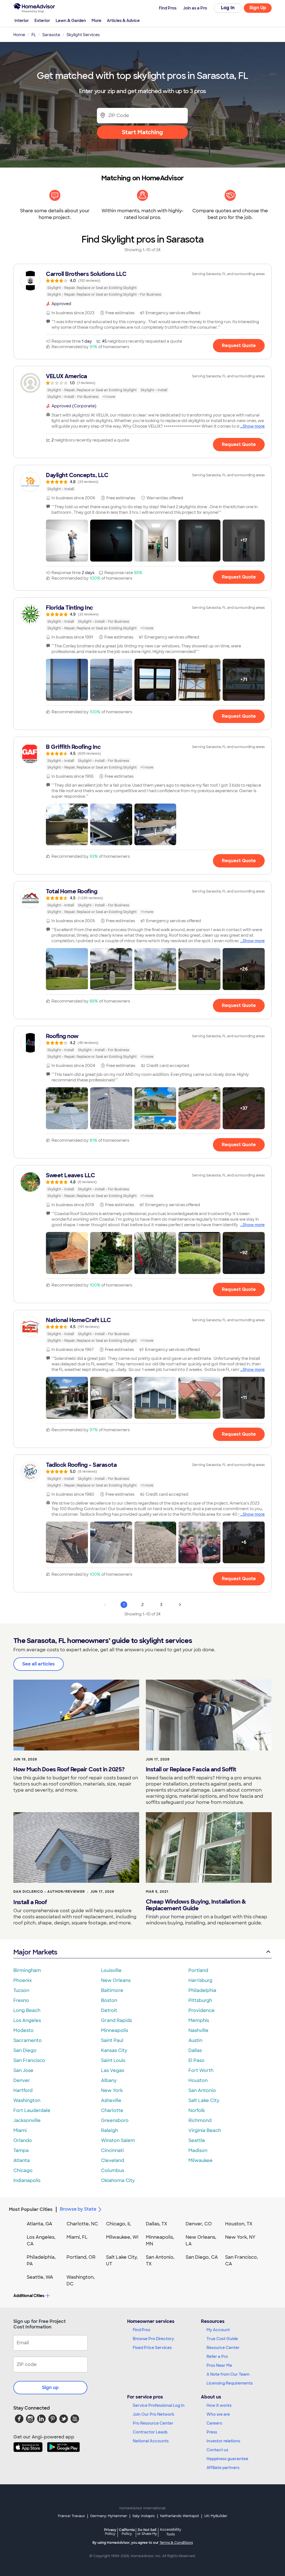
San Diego (25, 2050)
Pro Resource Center (153, 2423)
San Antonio (202, 2090)
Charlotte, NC (82, 2224)
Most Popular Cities (31, 2209)
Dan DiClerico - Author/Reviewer (49, 1892)
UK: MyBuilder (216, 2516)
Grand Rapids (116, 2020)
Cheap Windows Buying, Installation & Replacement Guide (196, 1905)
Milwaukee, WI (122, 2237)
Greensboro (115, 2120)
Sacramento (28, 2040)
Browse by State (78, 2209)
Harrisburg (200, 1980)
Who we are (218, 2414)
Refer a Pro (217, 2356)
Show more (254, 426)
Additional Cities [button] (29, 2296)
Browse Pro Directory (153, 2339)
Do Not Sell (147, 2532)
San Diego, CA (202, 2257)
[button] (67, 541)
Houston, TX (239, 2224)
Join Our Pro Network (153, 2414)
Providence (202, 2010)
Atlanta (22, 2160)
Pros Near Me (219, 2365)
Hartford (23, 2090)
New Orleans (116, 1980)
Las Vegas (113, 2070)
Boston (109, 2000)
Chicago (23, 2170)
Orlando (23, 2140)
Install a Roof (30, 1902)
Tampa (21, 2150)
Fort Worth (201, 2070)
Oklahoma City (118, 2180)
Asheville (111, 2100)
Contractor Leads (150, 2432)
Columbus (113, 2170)
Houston (198, 2080)
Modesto (24, 2030)
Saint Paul (112, 2040)
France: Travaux (71, 2516)
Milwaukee (201, 2160)
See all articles (39, 1664)
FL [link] (34, 35)
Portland (198, 1970)
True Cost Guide (222, 2339)
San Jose (23, 2070)
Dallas (195, 2050)
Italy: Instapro (144, 2516)
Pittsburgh (200, 2000)
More (96, 21)
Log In (228, 8)
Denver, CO (199, 2224)
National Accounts (151, 2441)
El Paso (196, 2060)
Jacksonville (27, 2120)
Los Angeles (27, 2020)
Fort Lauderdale (32, 2110)
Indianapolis (27, 2180)
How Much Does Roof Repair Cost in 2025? (69, 1769)
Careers (214, 2423)
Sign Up (258, 8)
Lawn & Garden (71, 21)
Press (212, 2432)
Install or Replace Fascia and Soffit (191, 1769)
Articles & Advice (123, 21)
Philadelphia (202, 1990)
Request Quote (239, 346)
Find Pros (142, 2330)
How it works (219, 2405)
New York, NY (240, 2237)
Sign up (50, 2387)
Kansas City (114, 2050)
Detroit (109, 2010)
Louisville (111, 1970)
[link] (142, 284)
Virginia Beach (205, 2130)
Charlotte (112, 2110)
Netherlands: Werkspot (180, 2516)
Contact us (217, 2450)
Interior (22, 21)
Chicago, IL (119, 2224)
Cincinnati (112, 2150)
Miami (20, 2130)
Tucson (21, 1990)
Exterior (42, 21)
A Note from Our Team (228, 2374)
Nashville (198, 2030)
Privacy (110, 2532)
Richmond (200, 2120)
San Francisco (29, 2060)
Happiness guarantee (227, 2459)
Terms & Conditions (176, 2543)
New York (112, 2090)
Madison (198, 2150)
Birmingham (27, 1970)
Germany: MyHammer (109, 2516)
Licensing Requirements (230, 2383)
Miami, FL (77, 2237)
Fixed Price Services (152, 2348)
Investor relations (223, 2441)
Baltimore (112, 1990)
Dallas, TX (157, 2224)
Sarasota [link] (51, 35)
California (127, 2532)
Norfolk (197, 2110)
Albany (109, 2080)
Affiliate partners (223, 2468)
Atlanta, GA (40, 2224)
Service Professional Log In (159, 2405)
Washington (27, 2100)
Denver (22, 2080)
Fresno (21, 2000)
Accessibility (170, 2532)
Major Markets (35, 1952)
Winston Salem (118, 2140)
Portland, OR (81, 2257)
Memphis (199, 2020)
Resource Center (223, 2348)
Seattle (197, 2140)
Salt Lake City (204, 2100)
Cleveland (113, 2160)
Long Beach (27, 2010)
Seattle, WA (40, 2277)
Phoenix (23, 1980)
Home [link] (19, 35)
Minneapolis (115, 2030)
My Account (218, 2330)
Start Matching (142, 132)
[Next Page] (180, 1605)
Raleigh (110, 2130)
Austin (195, 2040)
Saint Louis (113, 2060)
